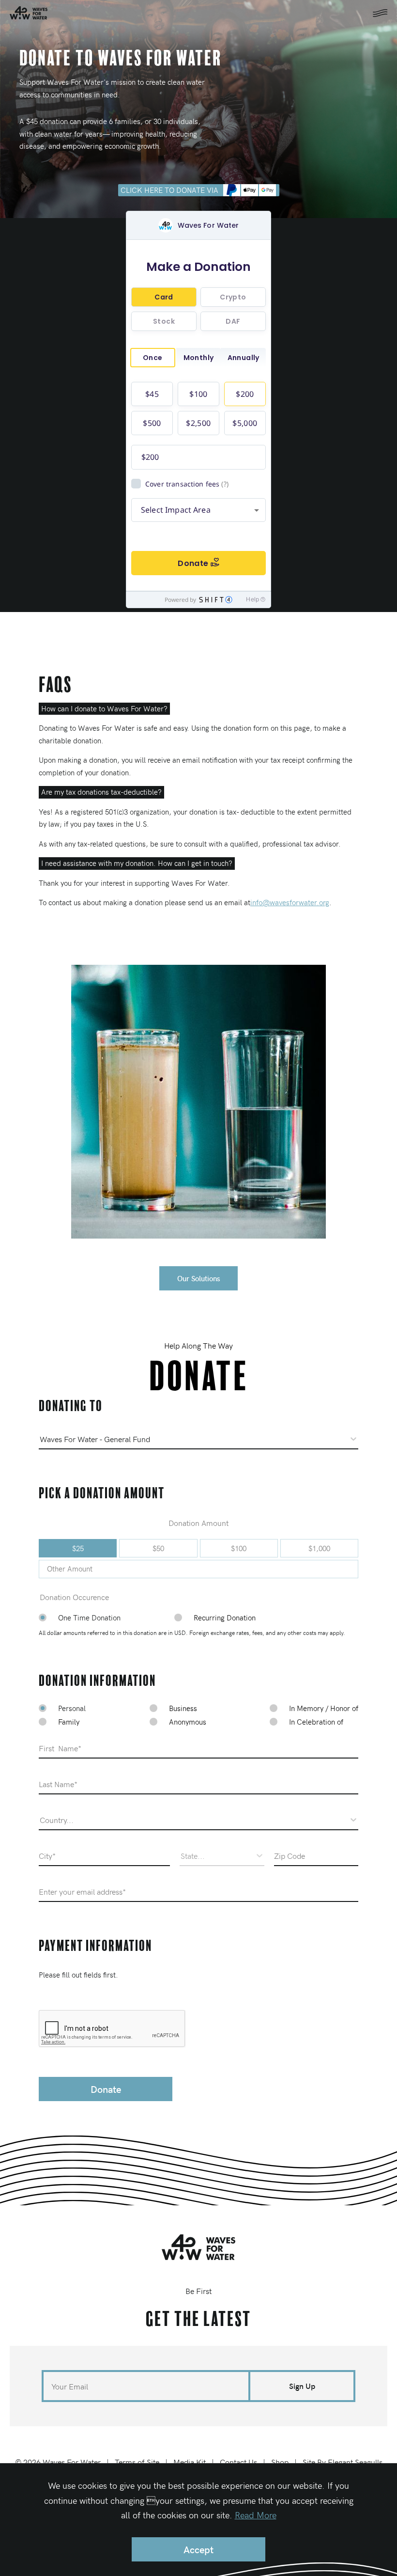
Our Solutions (199, 1278)
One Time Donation (89, 1618)
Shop (280, 2462)
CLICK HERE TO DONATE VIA (169, 190)
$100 (239, 1548)
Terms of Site (137, 2462)
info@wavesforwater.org (290, 902)
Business (183, 1708)
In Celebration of (316, 1722)
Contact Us (238, 2462)
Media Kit (190, 2462)
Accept (198, 2549)
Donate (106, 2089)
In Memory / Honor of (324, 1708)
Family (69, 1722)
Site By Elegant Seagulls (343, 2462)
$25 (78, 1548)
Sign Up (302, 2386)
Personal (72, 1708)
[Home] (198, 2247)
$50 (158, 1548)
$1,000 (319, 1548)
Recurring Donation (225, 1618)
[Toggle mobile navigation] (380, 13)
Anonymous (188, 1722)
